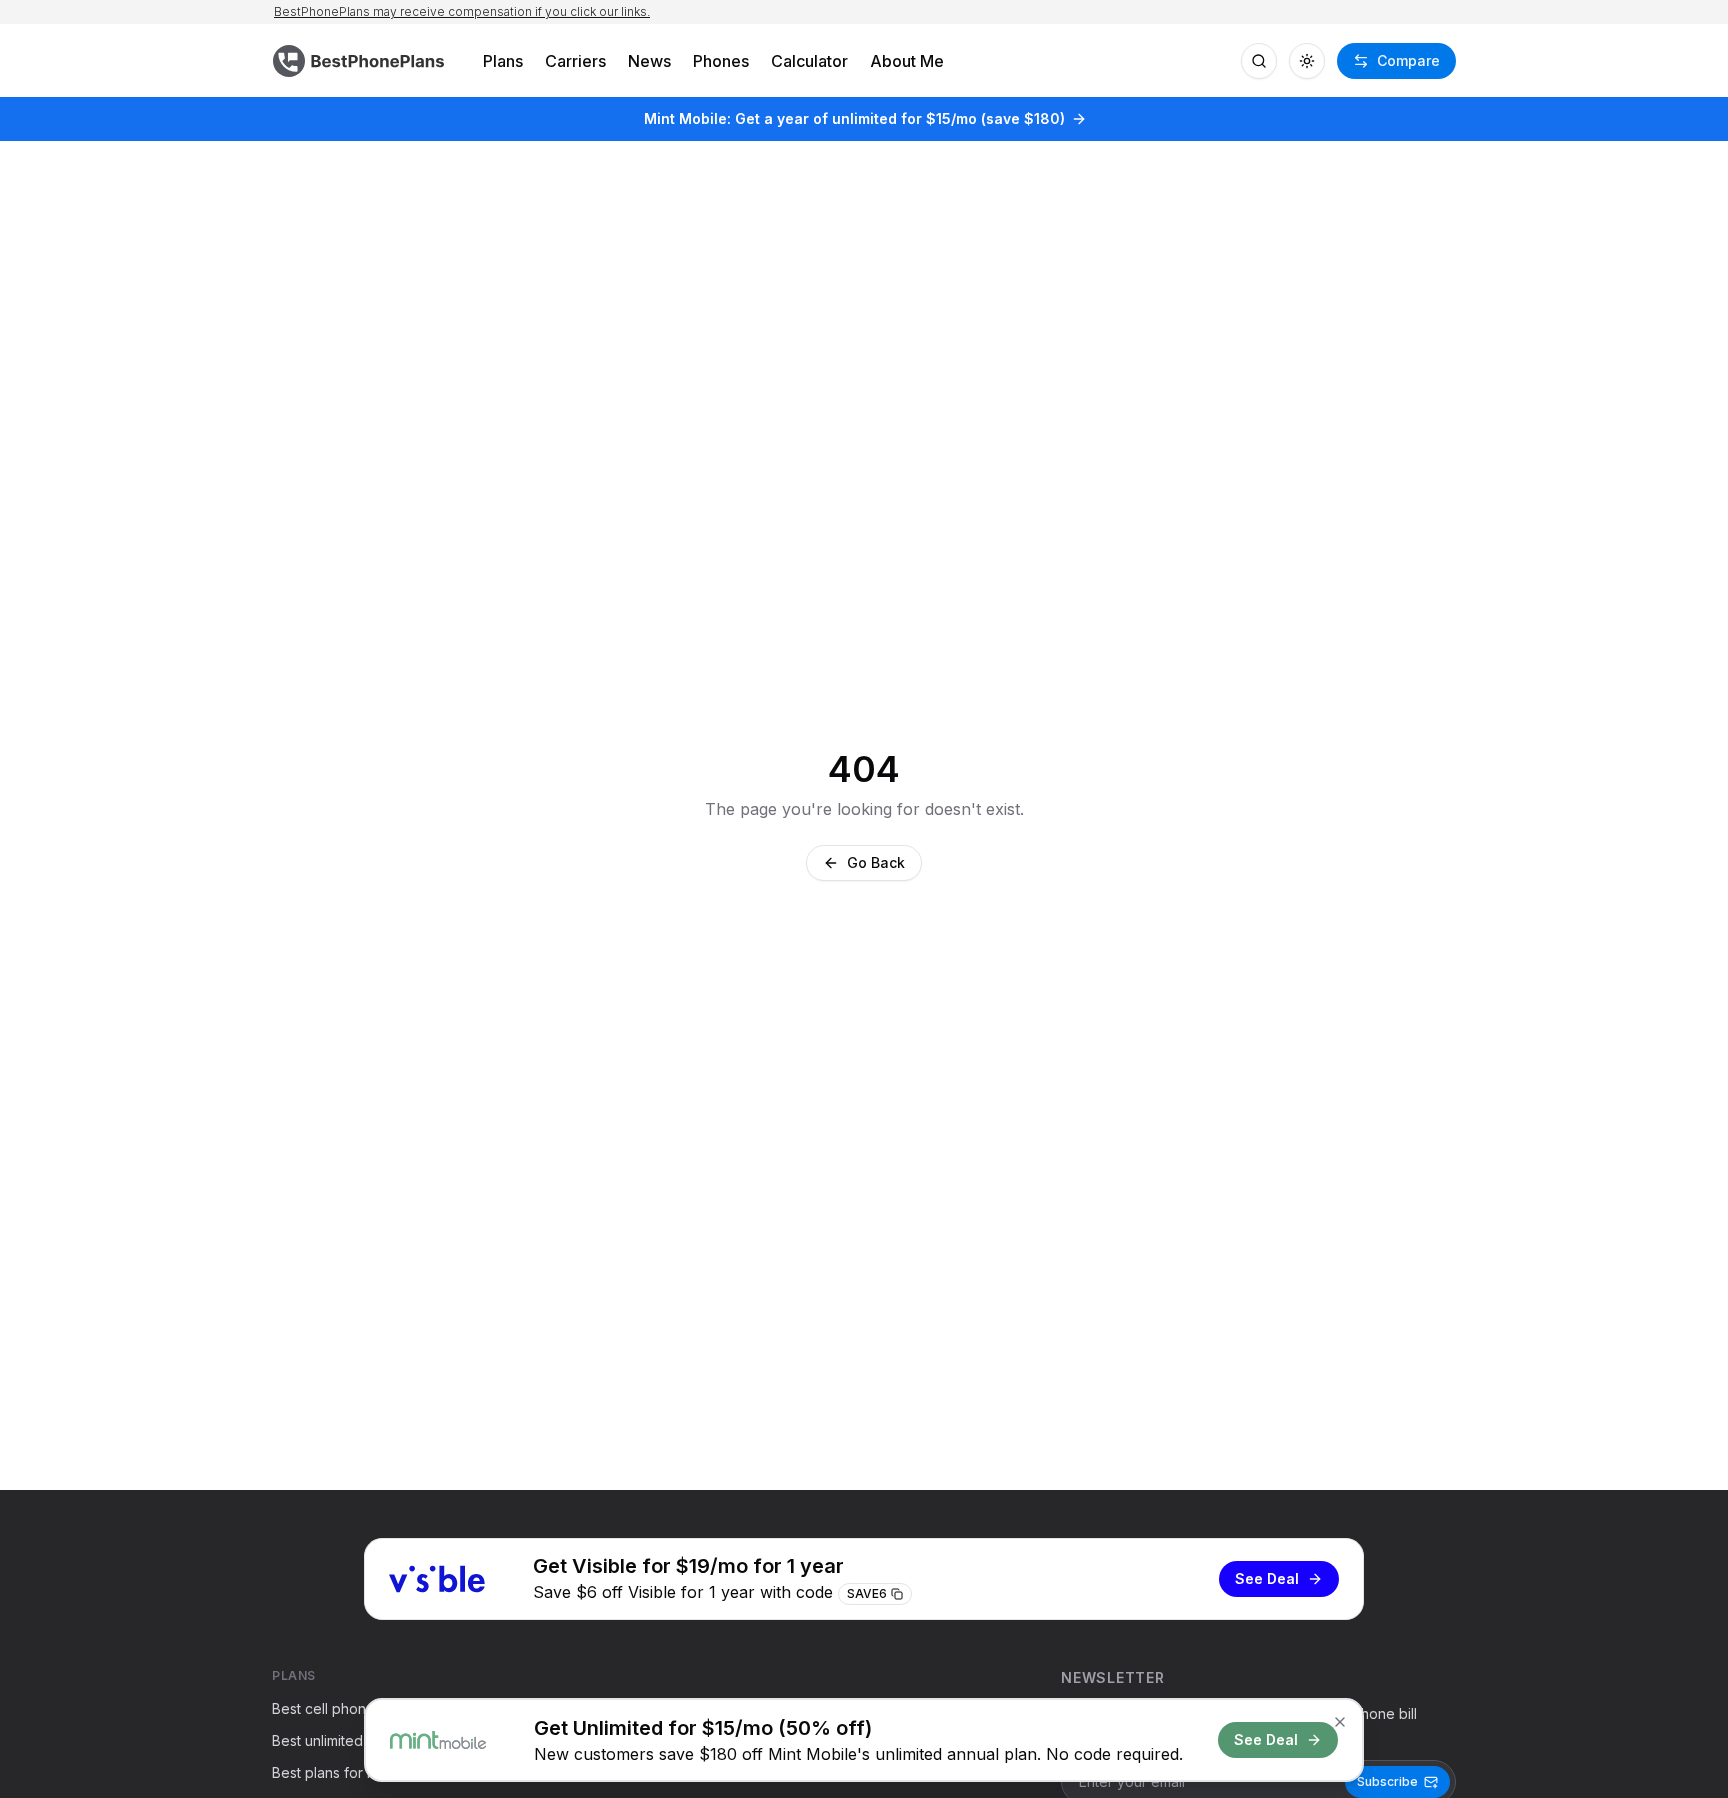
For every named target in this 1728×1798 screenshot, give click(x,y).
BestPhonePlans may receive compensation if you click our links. (462, 11)
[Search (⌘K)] (1259, 61)
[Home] (361, 61)
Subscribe (1387, 1781)
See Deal (1267, 1578)
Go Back (876, 862)
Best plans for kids (333, 1772)
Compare (1408, 60)
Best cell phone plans (343, 1708)
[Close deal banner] (1340, 1722)
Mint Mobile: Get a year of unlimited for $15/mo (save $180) (854, 118)
